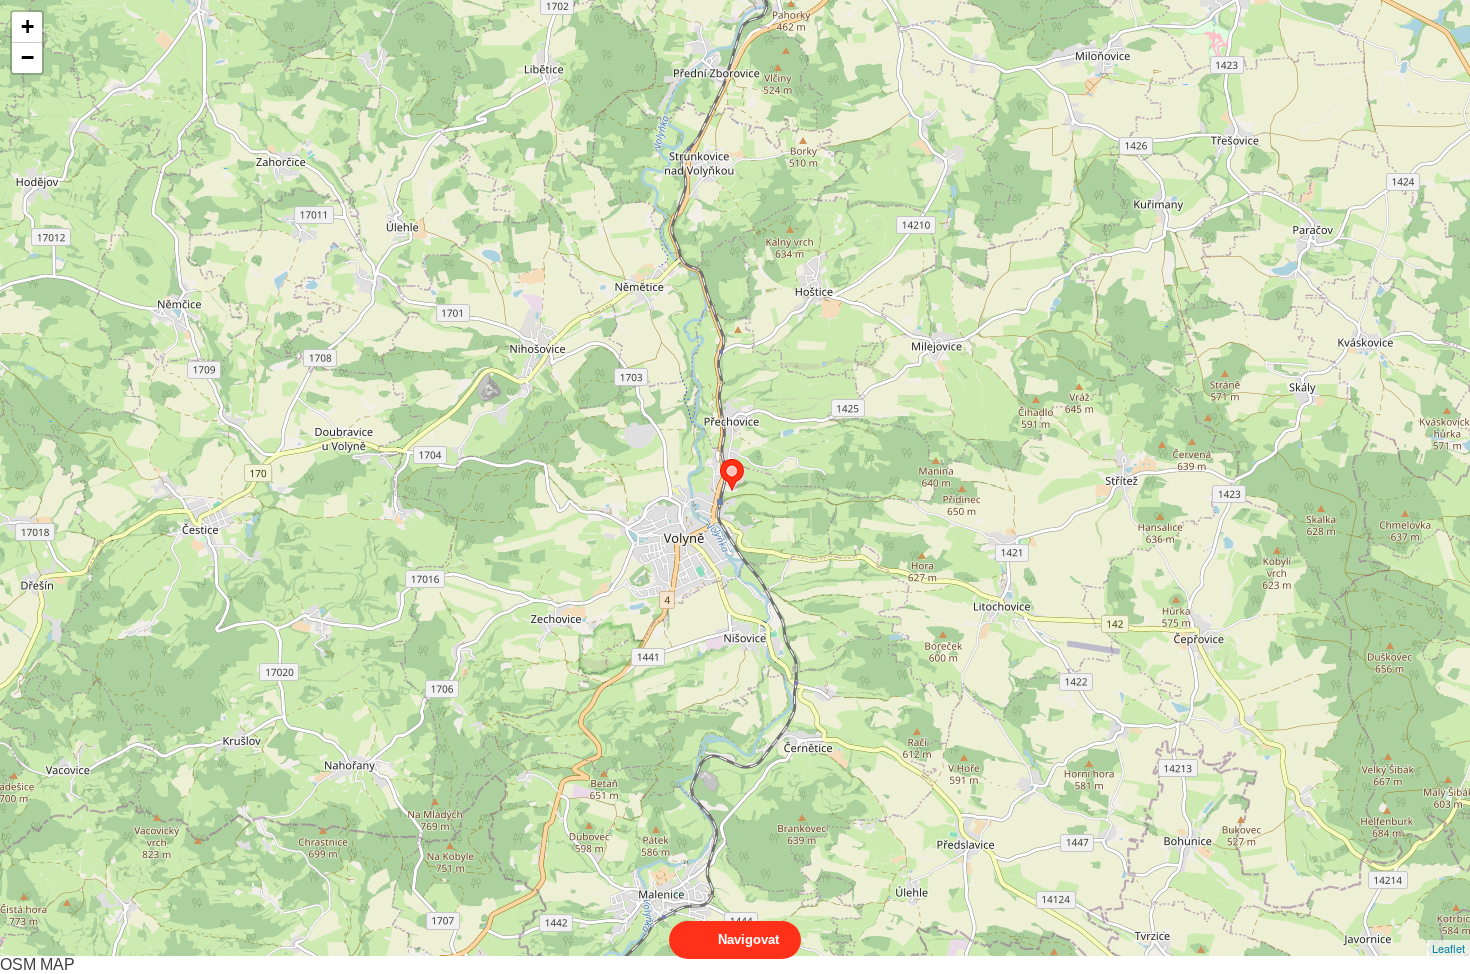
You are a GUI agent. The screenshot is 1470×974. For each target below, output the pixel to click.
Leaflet (1448, 948)
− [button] (27, 57)
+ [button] (27, 26)
